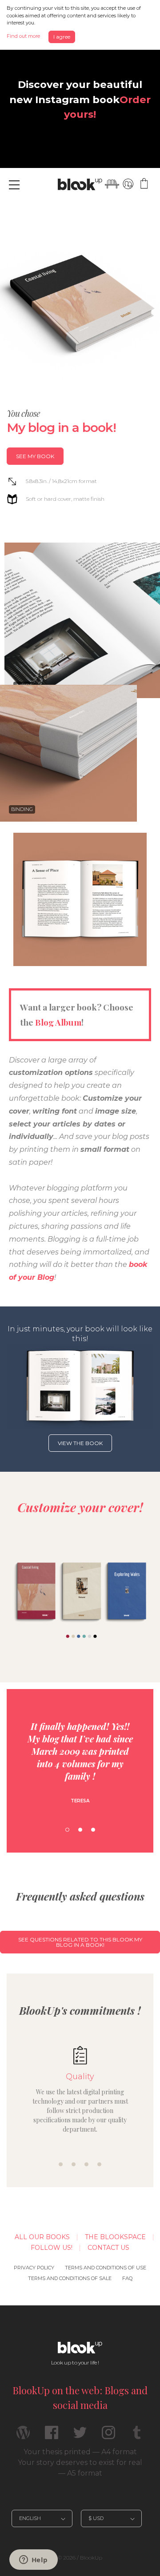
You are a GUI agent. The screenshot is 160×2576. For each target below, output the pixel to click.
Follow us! (52, 2248)
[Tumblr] (137, 2436)
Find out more (23, 36)
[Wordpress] (23, 2436)
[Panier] (144, 184)
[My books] (112, 184)
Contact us (108, 2248)
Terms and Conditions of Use (106, 2268)
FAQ (127, 2278)
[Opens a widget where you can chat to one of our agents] (33, 2560)
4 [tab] (99, 2164)
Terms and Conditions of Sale (70, 2278)
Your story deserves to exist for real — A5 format (80, 2468)
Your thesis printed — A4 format (80, 2452)
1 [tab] (67, 1830)
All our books (42, 2237)
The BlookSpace (115, 2237)
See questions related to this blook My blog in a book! (80, 1942)
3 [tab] (93, 1830)
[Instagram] (108, 2436)
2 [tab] (80, 1830)
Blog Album (58, 1022)
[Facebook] (52, 2436)
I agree (62, 37)
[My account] (128, 184)
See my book (35, 456)
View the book (80, 1443)
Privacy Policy (34, 2268)
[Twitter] (80, 2436)
